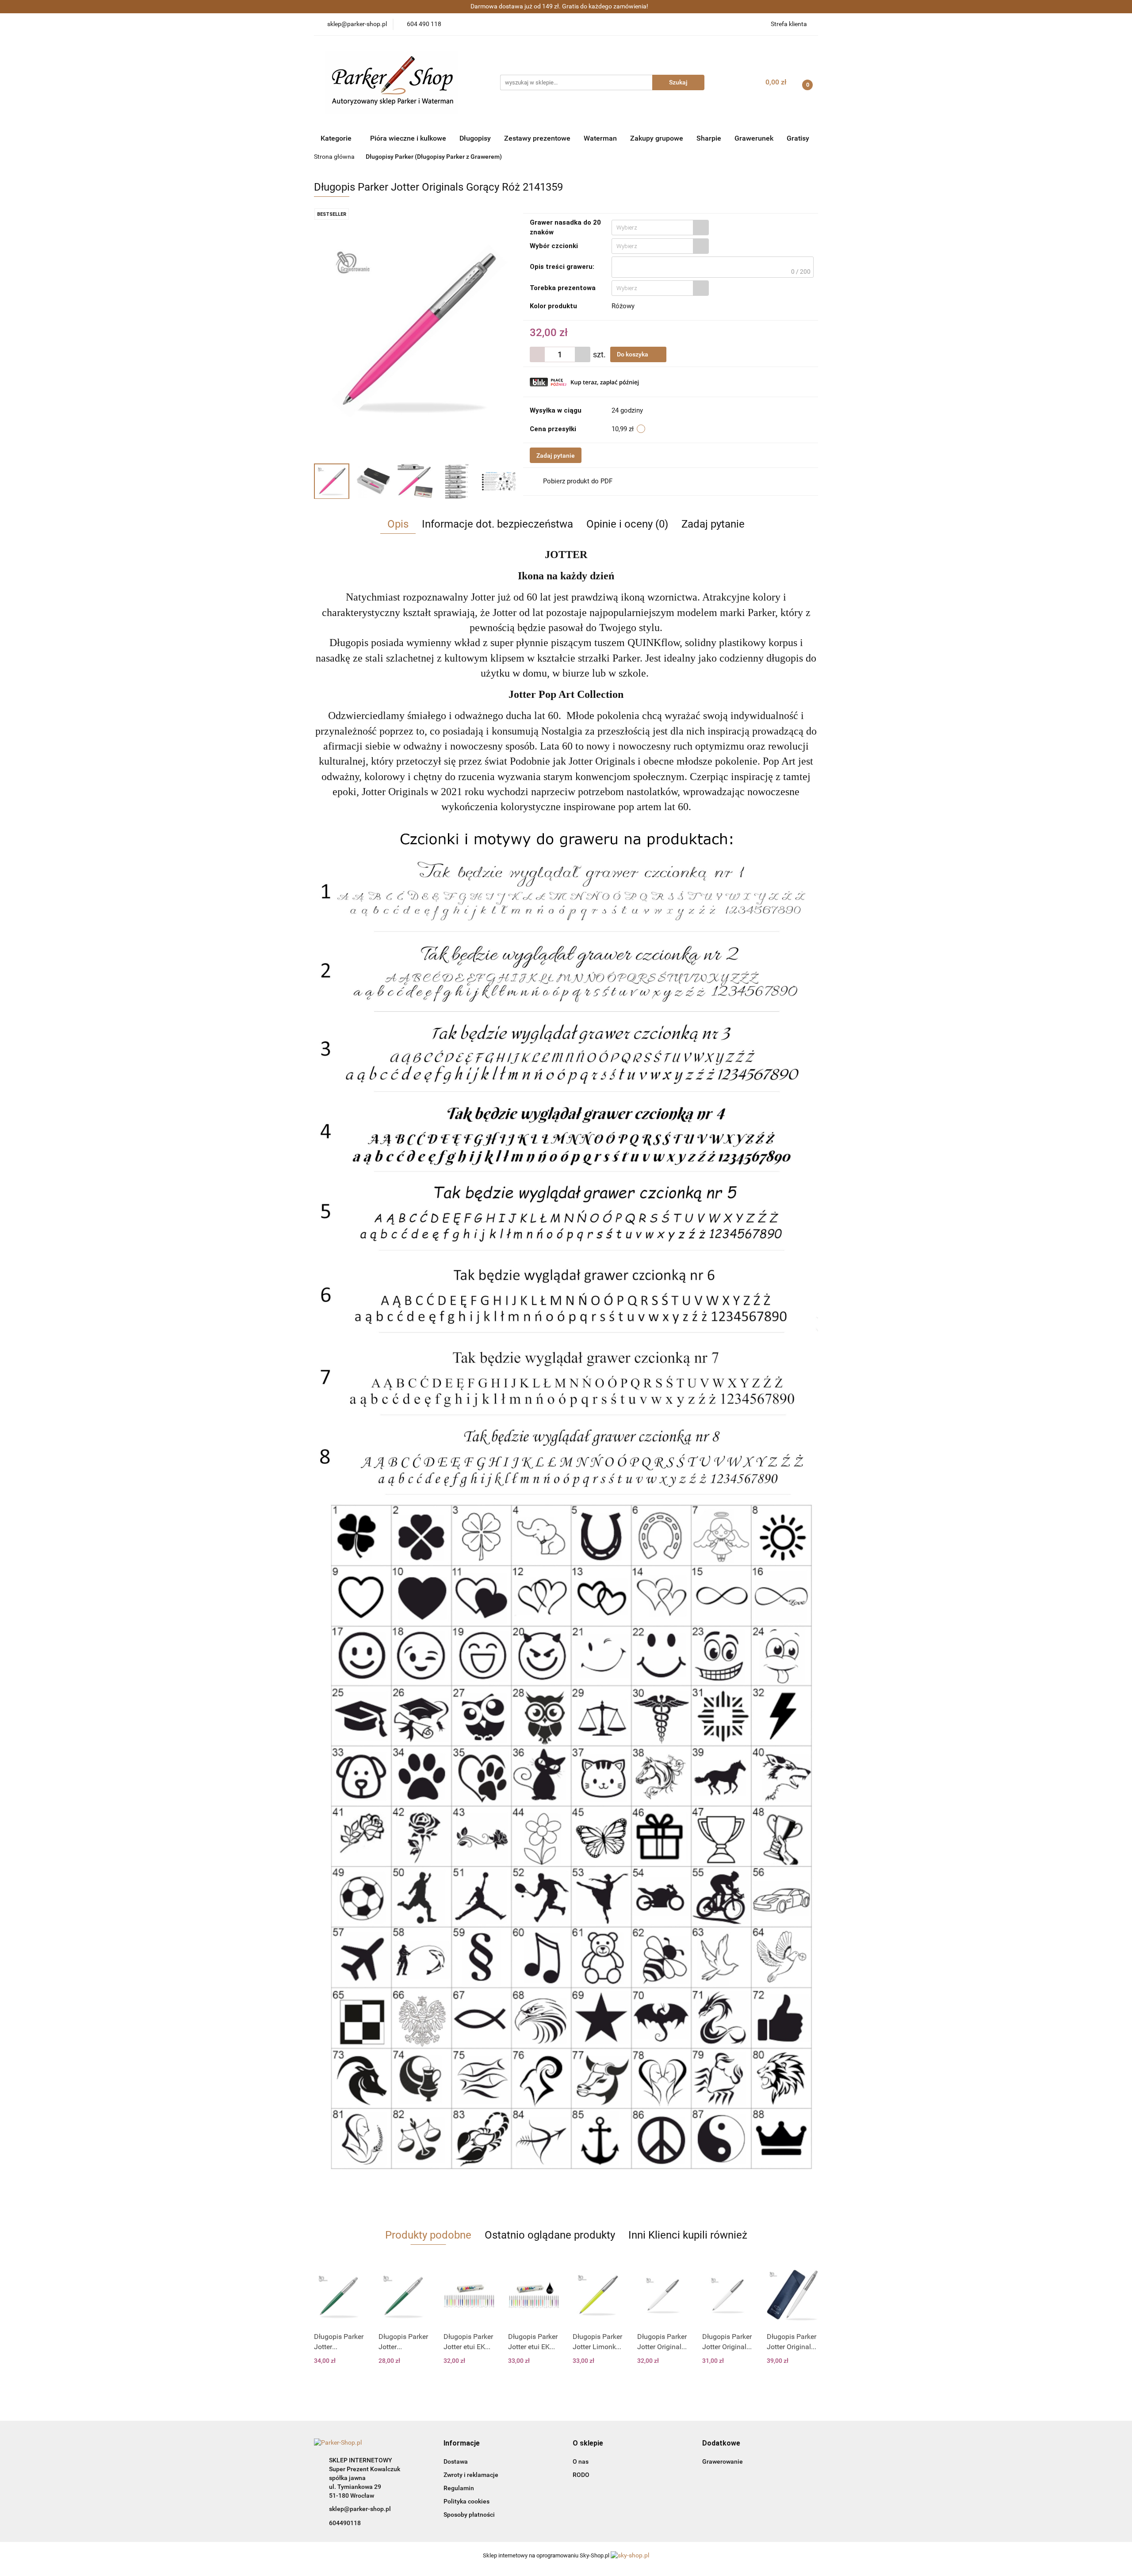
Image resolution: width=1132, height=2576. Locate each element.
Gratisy (798, 138)
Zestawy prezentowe (537, 138)
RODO (581, 2475)
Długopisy (475, 138)
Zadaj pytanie (556, 455)
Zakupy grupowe (657, 138)
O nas (581, 2461)
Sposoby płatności (469, 2515)
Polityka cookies (467, 2501)
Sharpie (709, 138)
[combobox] (660, 228)
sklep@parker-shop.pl (360, 2509)
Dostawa (456, 2461)
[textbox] (652, 228)
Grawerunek (754, 138)
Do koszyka (633, 354)
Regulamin (459, 2488)
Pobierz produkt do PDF (578, 481)
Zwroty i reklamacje (471, 2475)
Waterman (600, 138)
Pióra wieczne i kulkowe (408, 138)
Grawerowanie (723, 2461)
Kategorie (337, 138)
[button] (462, 2444)
